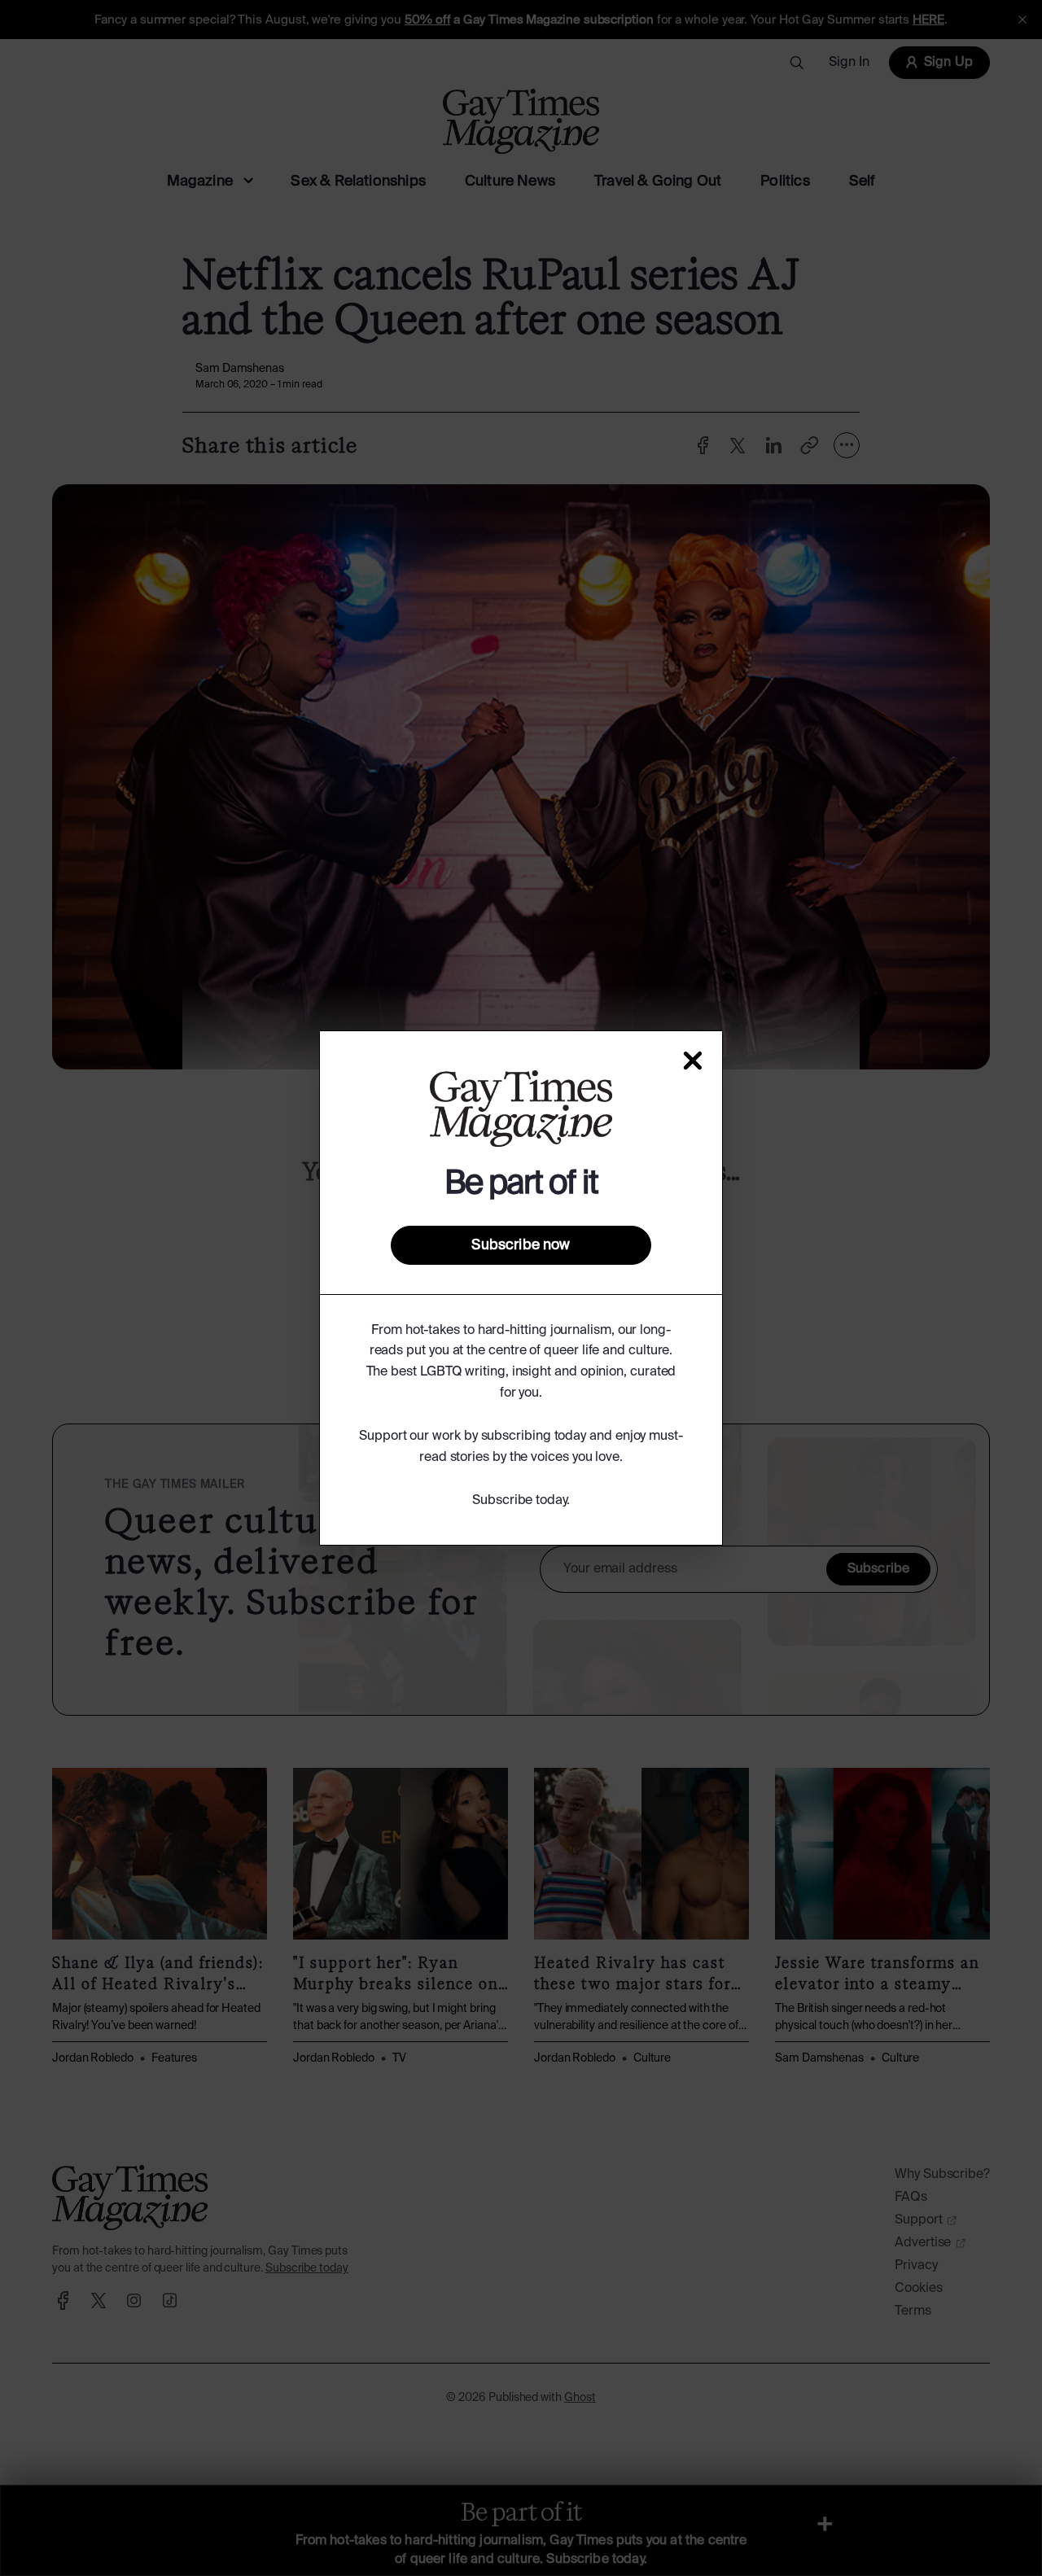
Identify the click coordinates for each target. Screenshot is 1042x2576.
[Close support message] (693, 1061)
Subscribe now (521, 1245)
